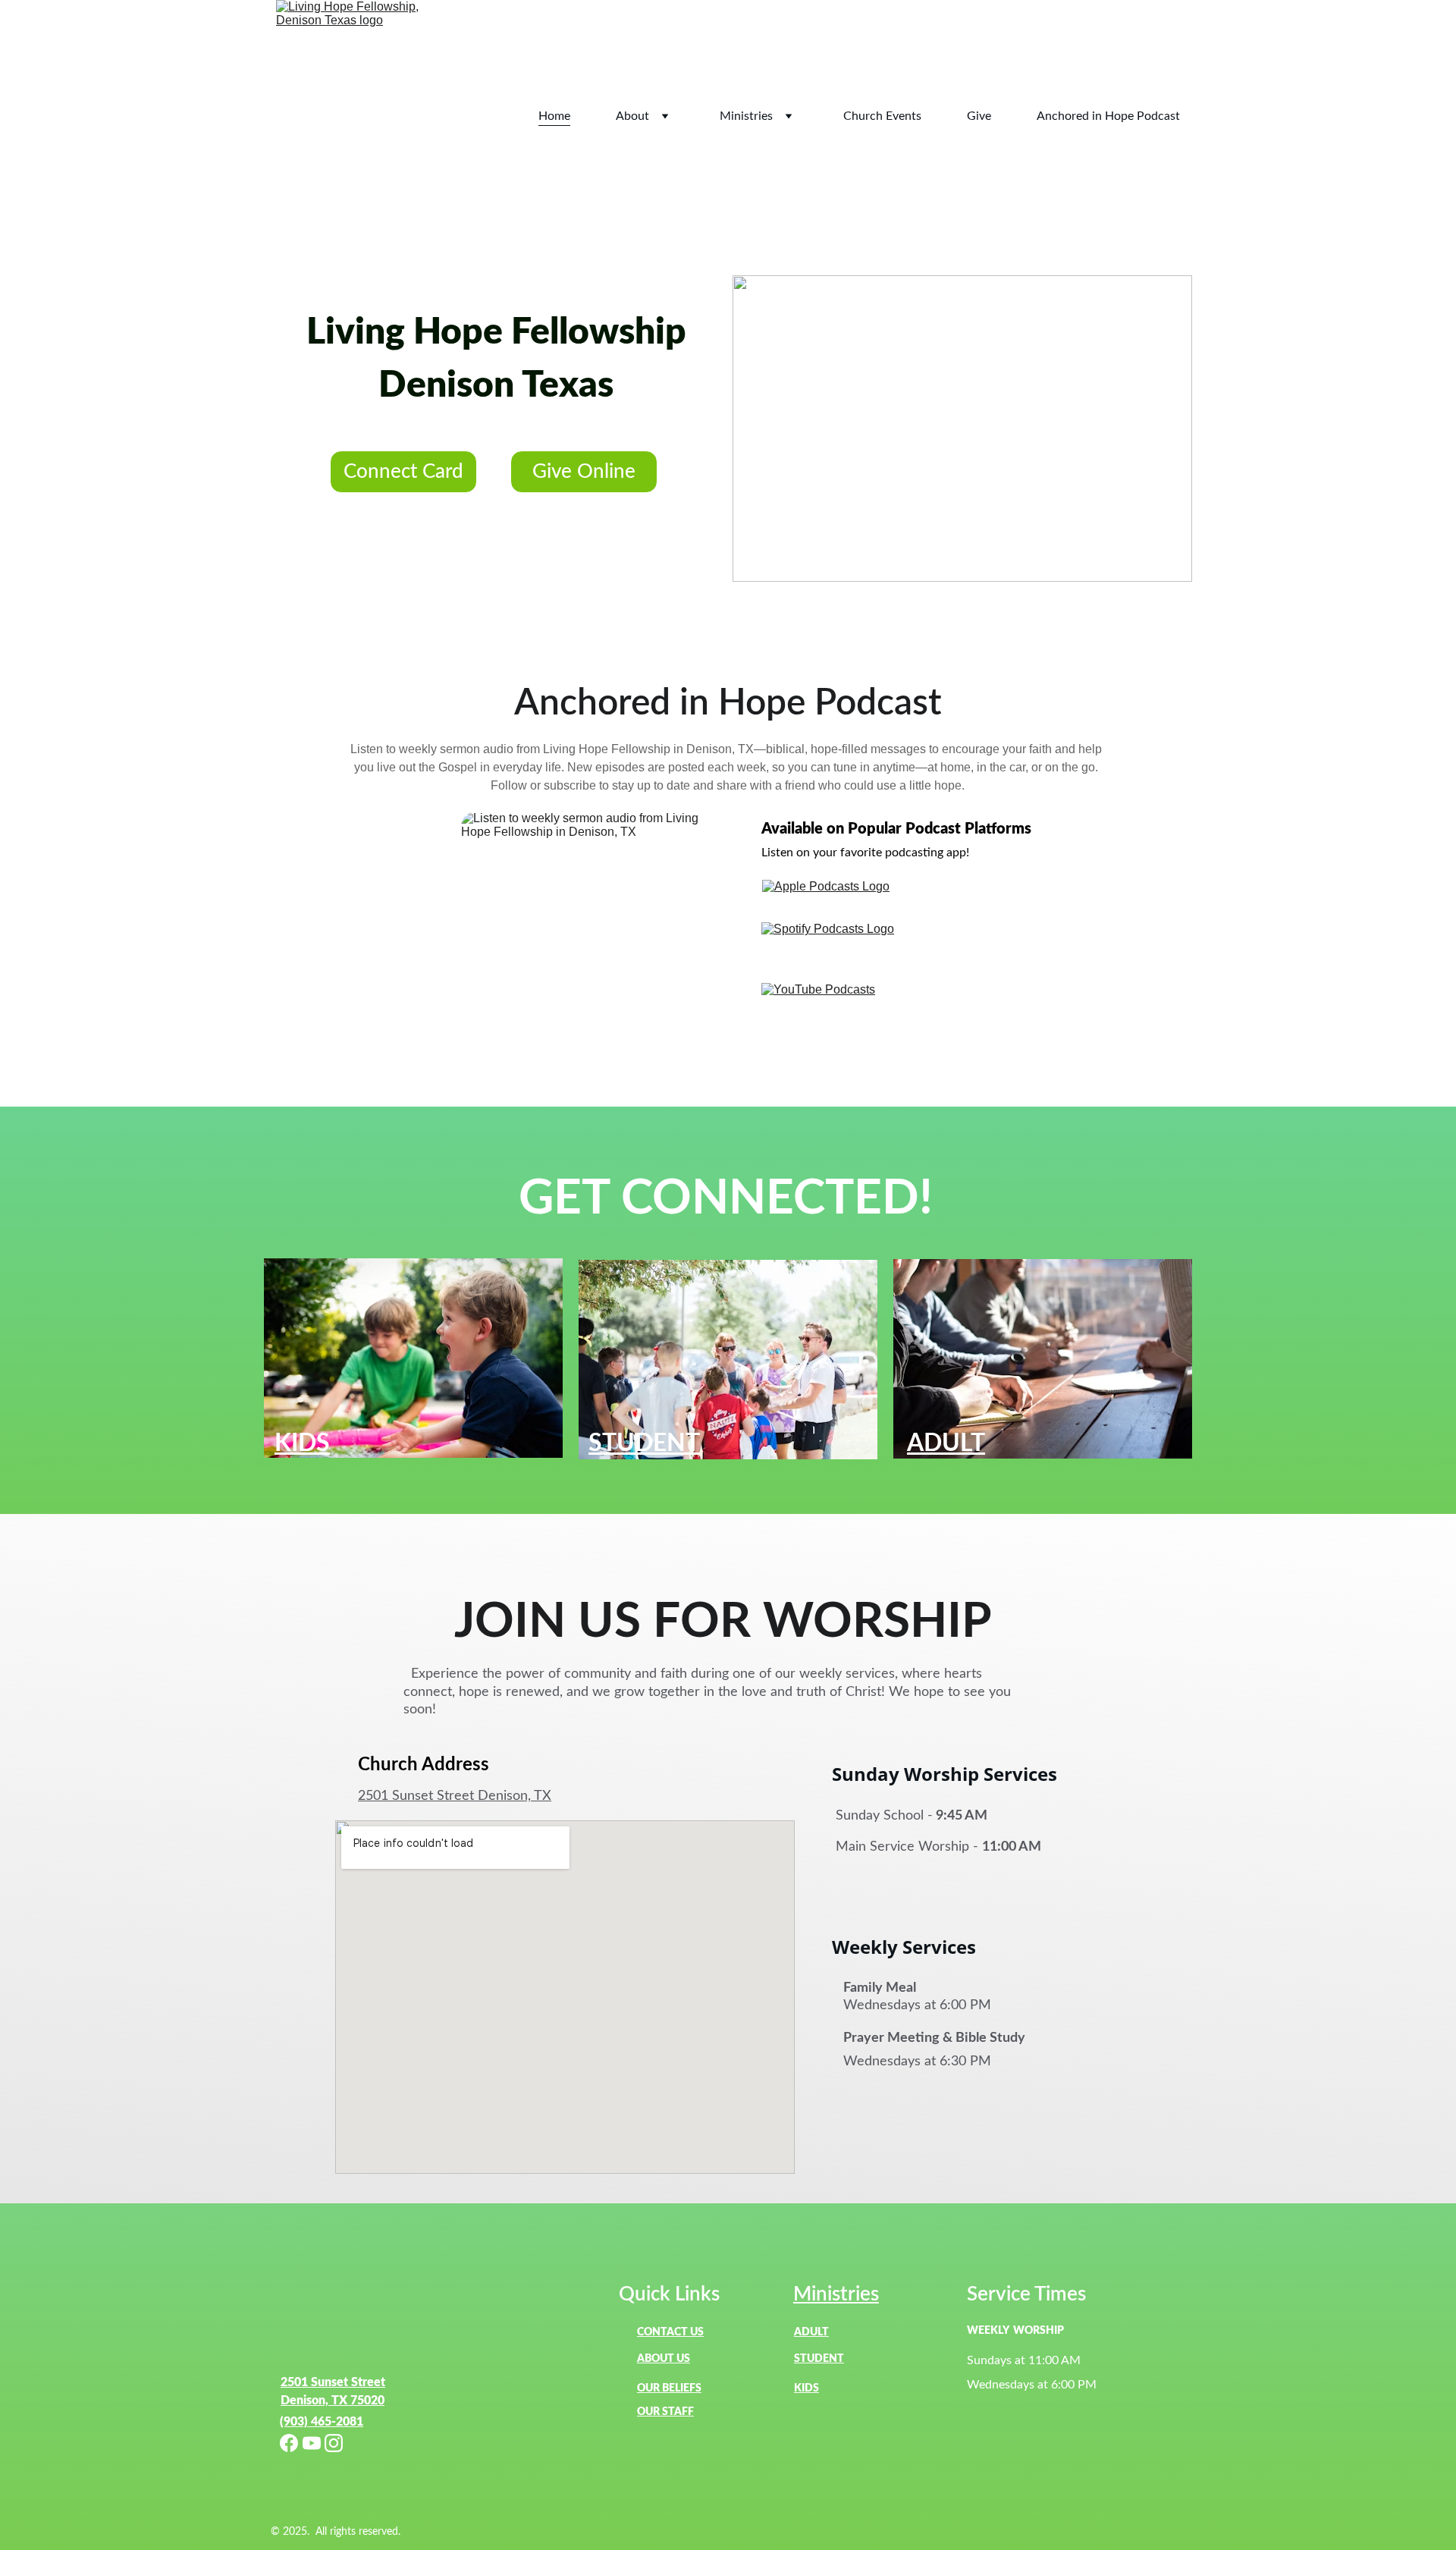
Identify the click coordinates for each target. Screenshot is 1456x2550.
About (632, 116)
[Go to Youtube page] (312, 2443)
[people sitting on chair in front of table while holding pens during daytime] (1043, 1359)
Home (554, 116)
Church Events (882, 116)
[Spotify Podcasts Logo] (834, 949)
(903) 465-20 (315, 2422)
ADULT (946, 1443)
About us (664, 2359)
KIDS (302, 1443)
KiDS (806, 2388)
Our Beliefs (669, 2388)
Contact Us (670, 2332)
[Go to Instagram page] (334, 2443)
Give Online (584, 472)
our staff (665, 2412)
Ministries (746, 116)
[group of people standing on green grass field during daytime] (728, 1360)
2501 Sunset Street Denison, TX (455, 1796)
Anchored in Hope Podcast (1108, 116)
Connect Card (403, 472)
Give (979, 116)
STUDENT (644, 1443)
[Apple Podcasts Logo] (834, 897)
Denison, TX (314, 2401)
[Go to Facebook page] (289, 2443)
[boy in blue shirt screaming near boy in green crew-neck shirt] (413, 1358)
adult (811, 2332)
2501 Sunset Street (333, 2382)
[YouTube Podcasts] (834, 993)
